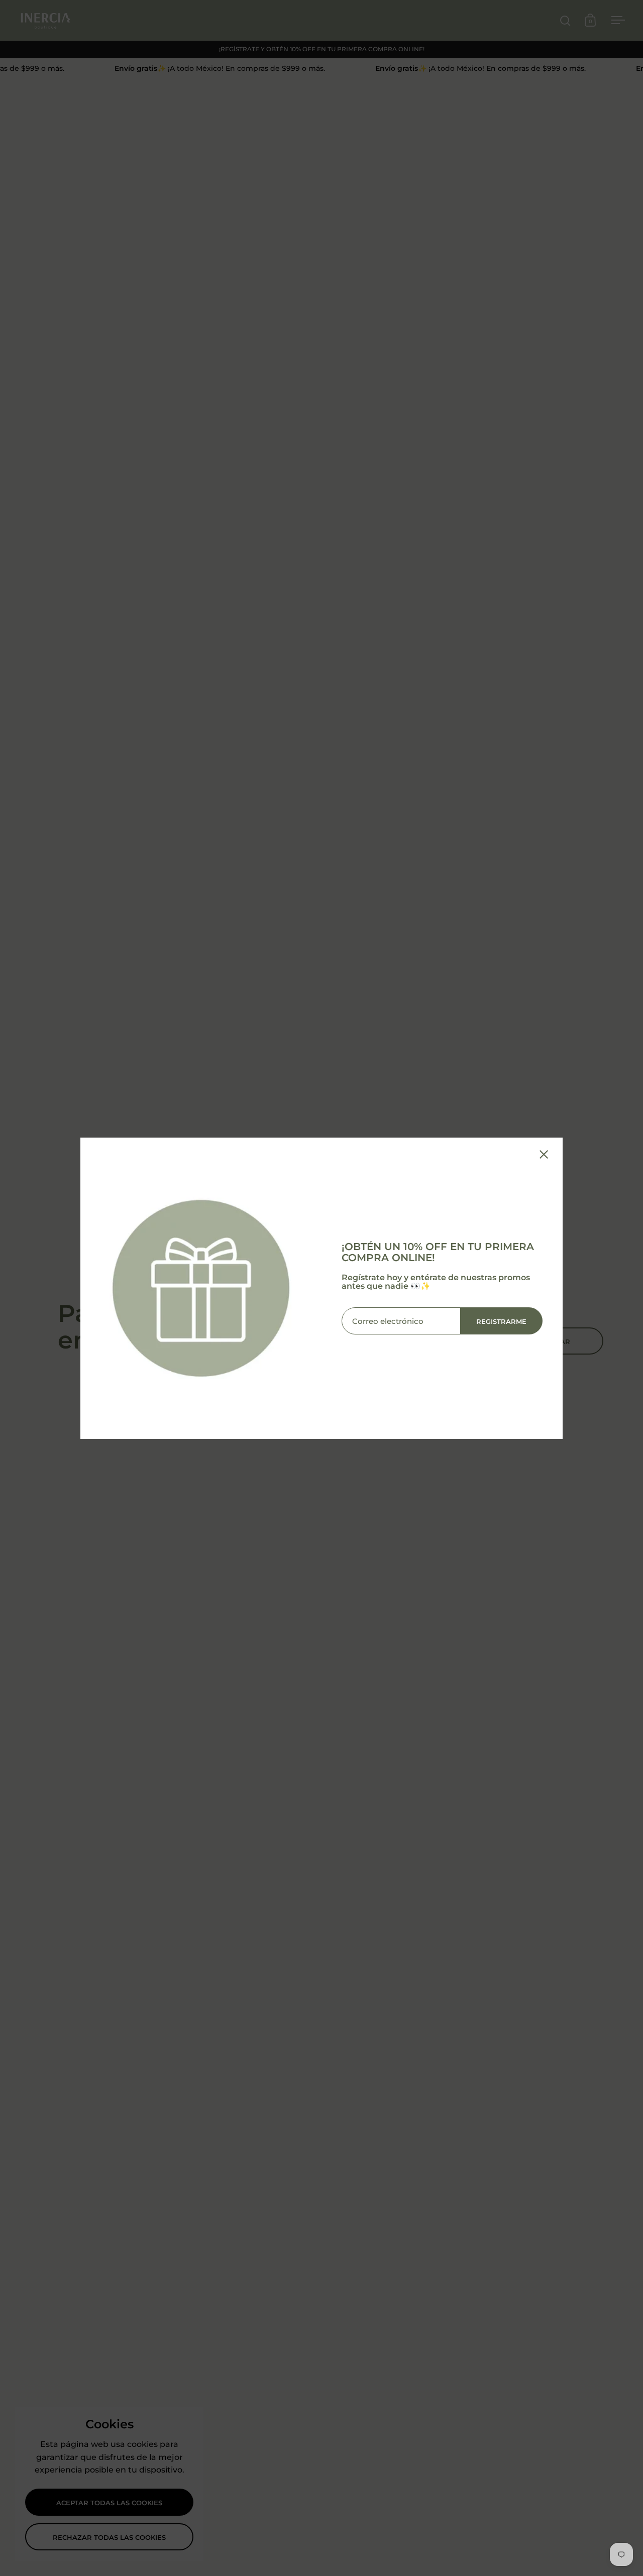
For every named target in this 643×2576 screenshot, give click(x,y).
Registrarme (501, 1321)
